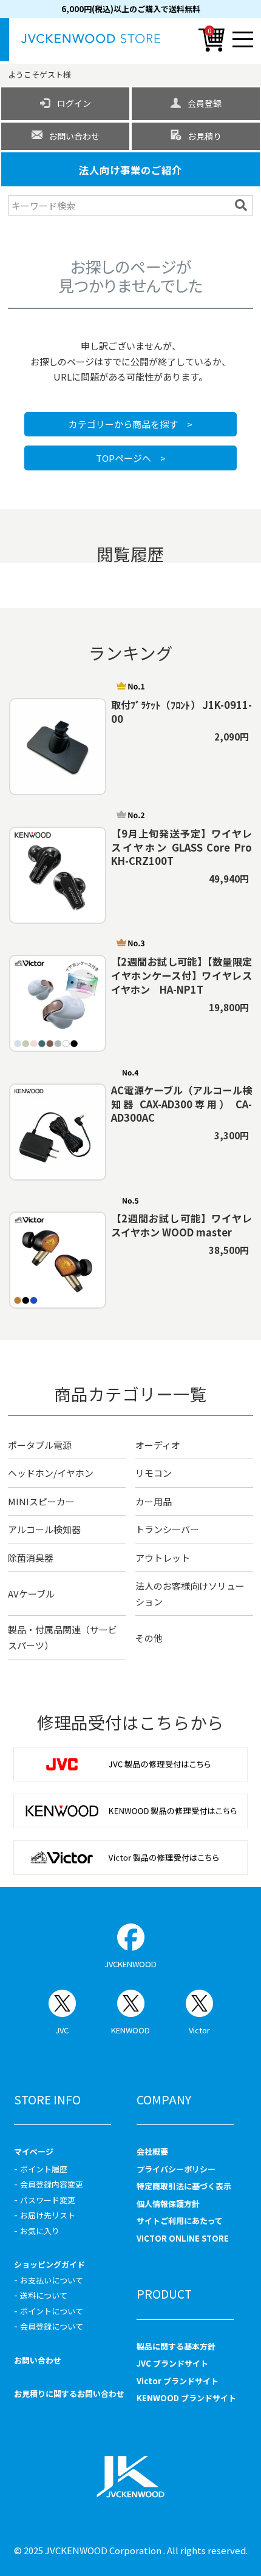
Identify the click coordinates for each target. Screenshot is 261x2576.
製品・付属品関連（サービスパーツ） (63, 1637)
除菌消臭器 (31, 1558)
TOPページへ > (131, 458)
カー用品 (154, 1501)
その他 (149, 1638)
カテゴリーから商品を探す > (130, 424)
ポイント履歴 (44, 2169)
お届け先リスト (48, 2215)
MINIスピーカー (41, 1501)
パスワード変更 (48, 2200)
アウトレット (163, 1558)
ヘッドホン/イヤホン (51, 1473)
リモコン (154, 1473)
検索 (242, 205)
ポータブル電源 (40, 1445)
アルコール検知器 (44, 1529)
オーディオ (158, 1445)
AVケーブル (31, 1594)
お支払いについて (52, 2280)
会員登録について (52, 2326)
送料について (44, 2295)
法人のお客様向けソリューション (190, 1594)
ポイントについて (52, 2311)
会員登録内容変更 (52, 2184)
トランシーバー (167, 1529)
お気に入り (40, 2231)
